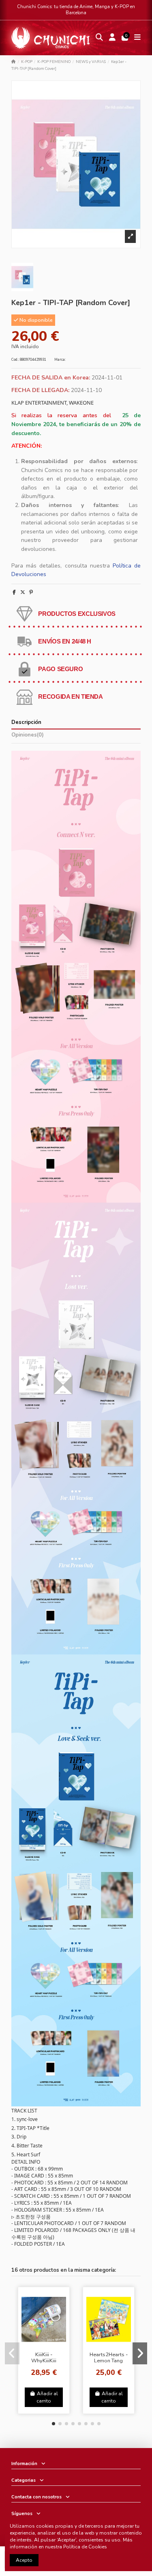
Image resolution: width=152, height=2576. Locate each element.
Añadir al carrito (47, 2397)
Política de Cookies (85, 2547)
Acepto (24, 2560)
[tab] (76, 736)
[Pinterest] (31, 592)
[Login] (112, 38)
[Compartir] (14, 592)
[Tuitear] (23, 592)
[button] (54, 2424)
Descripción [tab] (26, 723)
